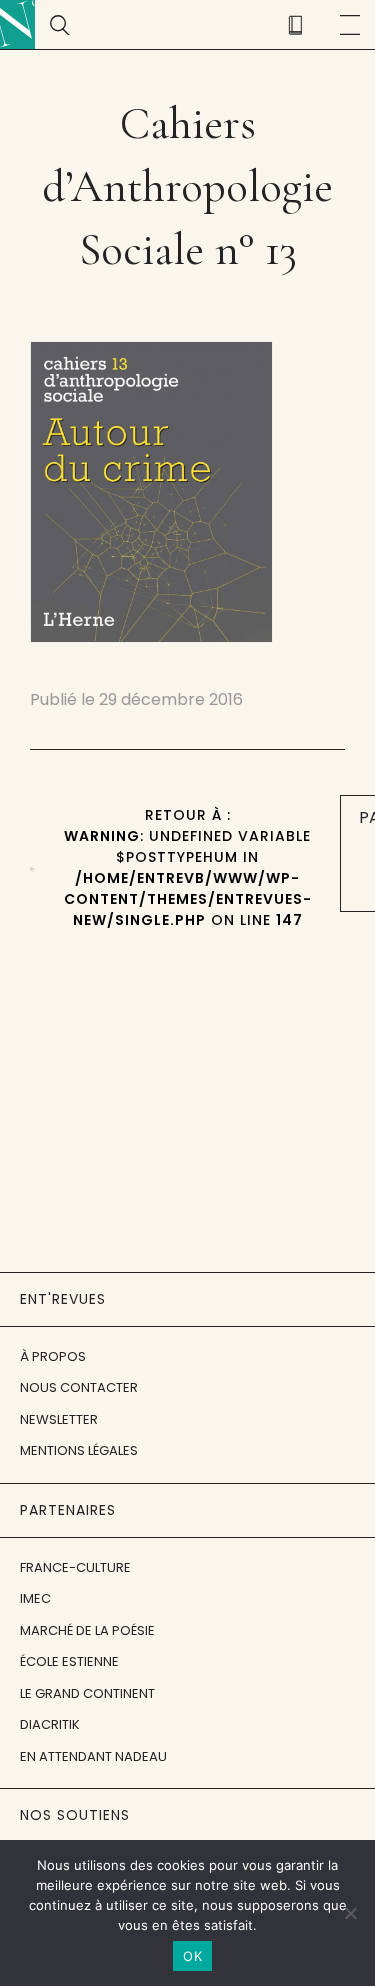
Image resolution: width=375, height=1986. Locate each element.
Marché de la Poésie (87, 1630)
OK (192, 1956)
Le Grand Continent (87, 1693)
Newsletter (59, 1419)
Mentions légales (79, 1450)
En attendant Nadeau (93, 1756)
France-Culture (75, 1567)
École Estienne (69, 1661)
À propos (53, 1356)
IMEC (35, 1598)
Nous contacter (79, 1387)
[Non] (350, 1913)
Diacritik (50, 1724)
